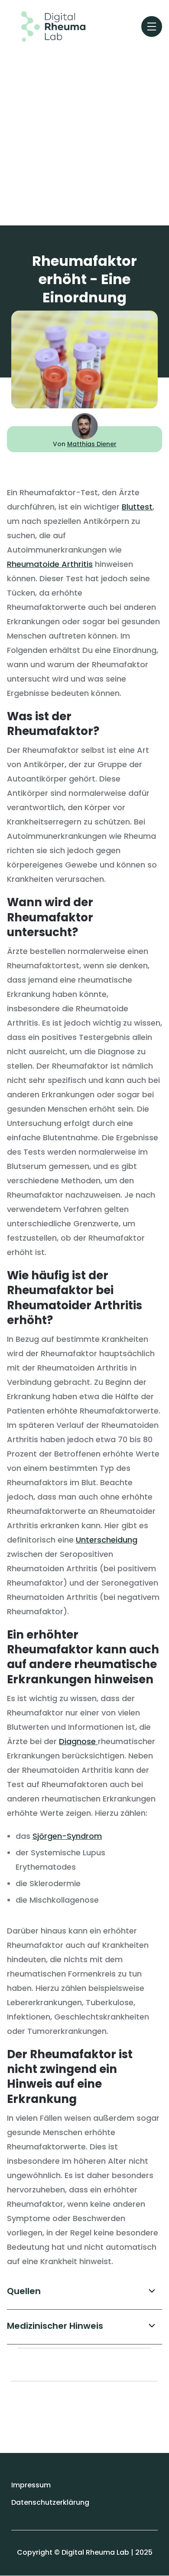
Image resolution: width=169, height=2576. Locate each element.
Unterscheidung (107, 1540)
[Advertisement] (84, 131)
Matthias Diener (92, 444)
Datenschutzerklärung (50, 2502)
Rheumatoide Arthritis (50, 564)
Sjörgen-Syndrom (67, 1836)
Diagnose (78, 1741)
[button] (152, 26)
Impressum (31, 2485)
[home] (47, 26)
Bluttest (137, 507)
